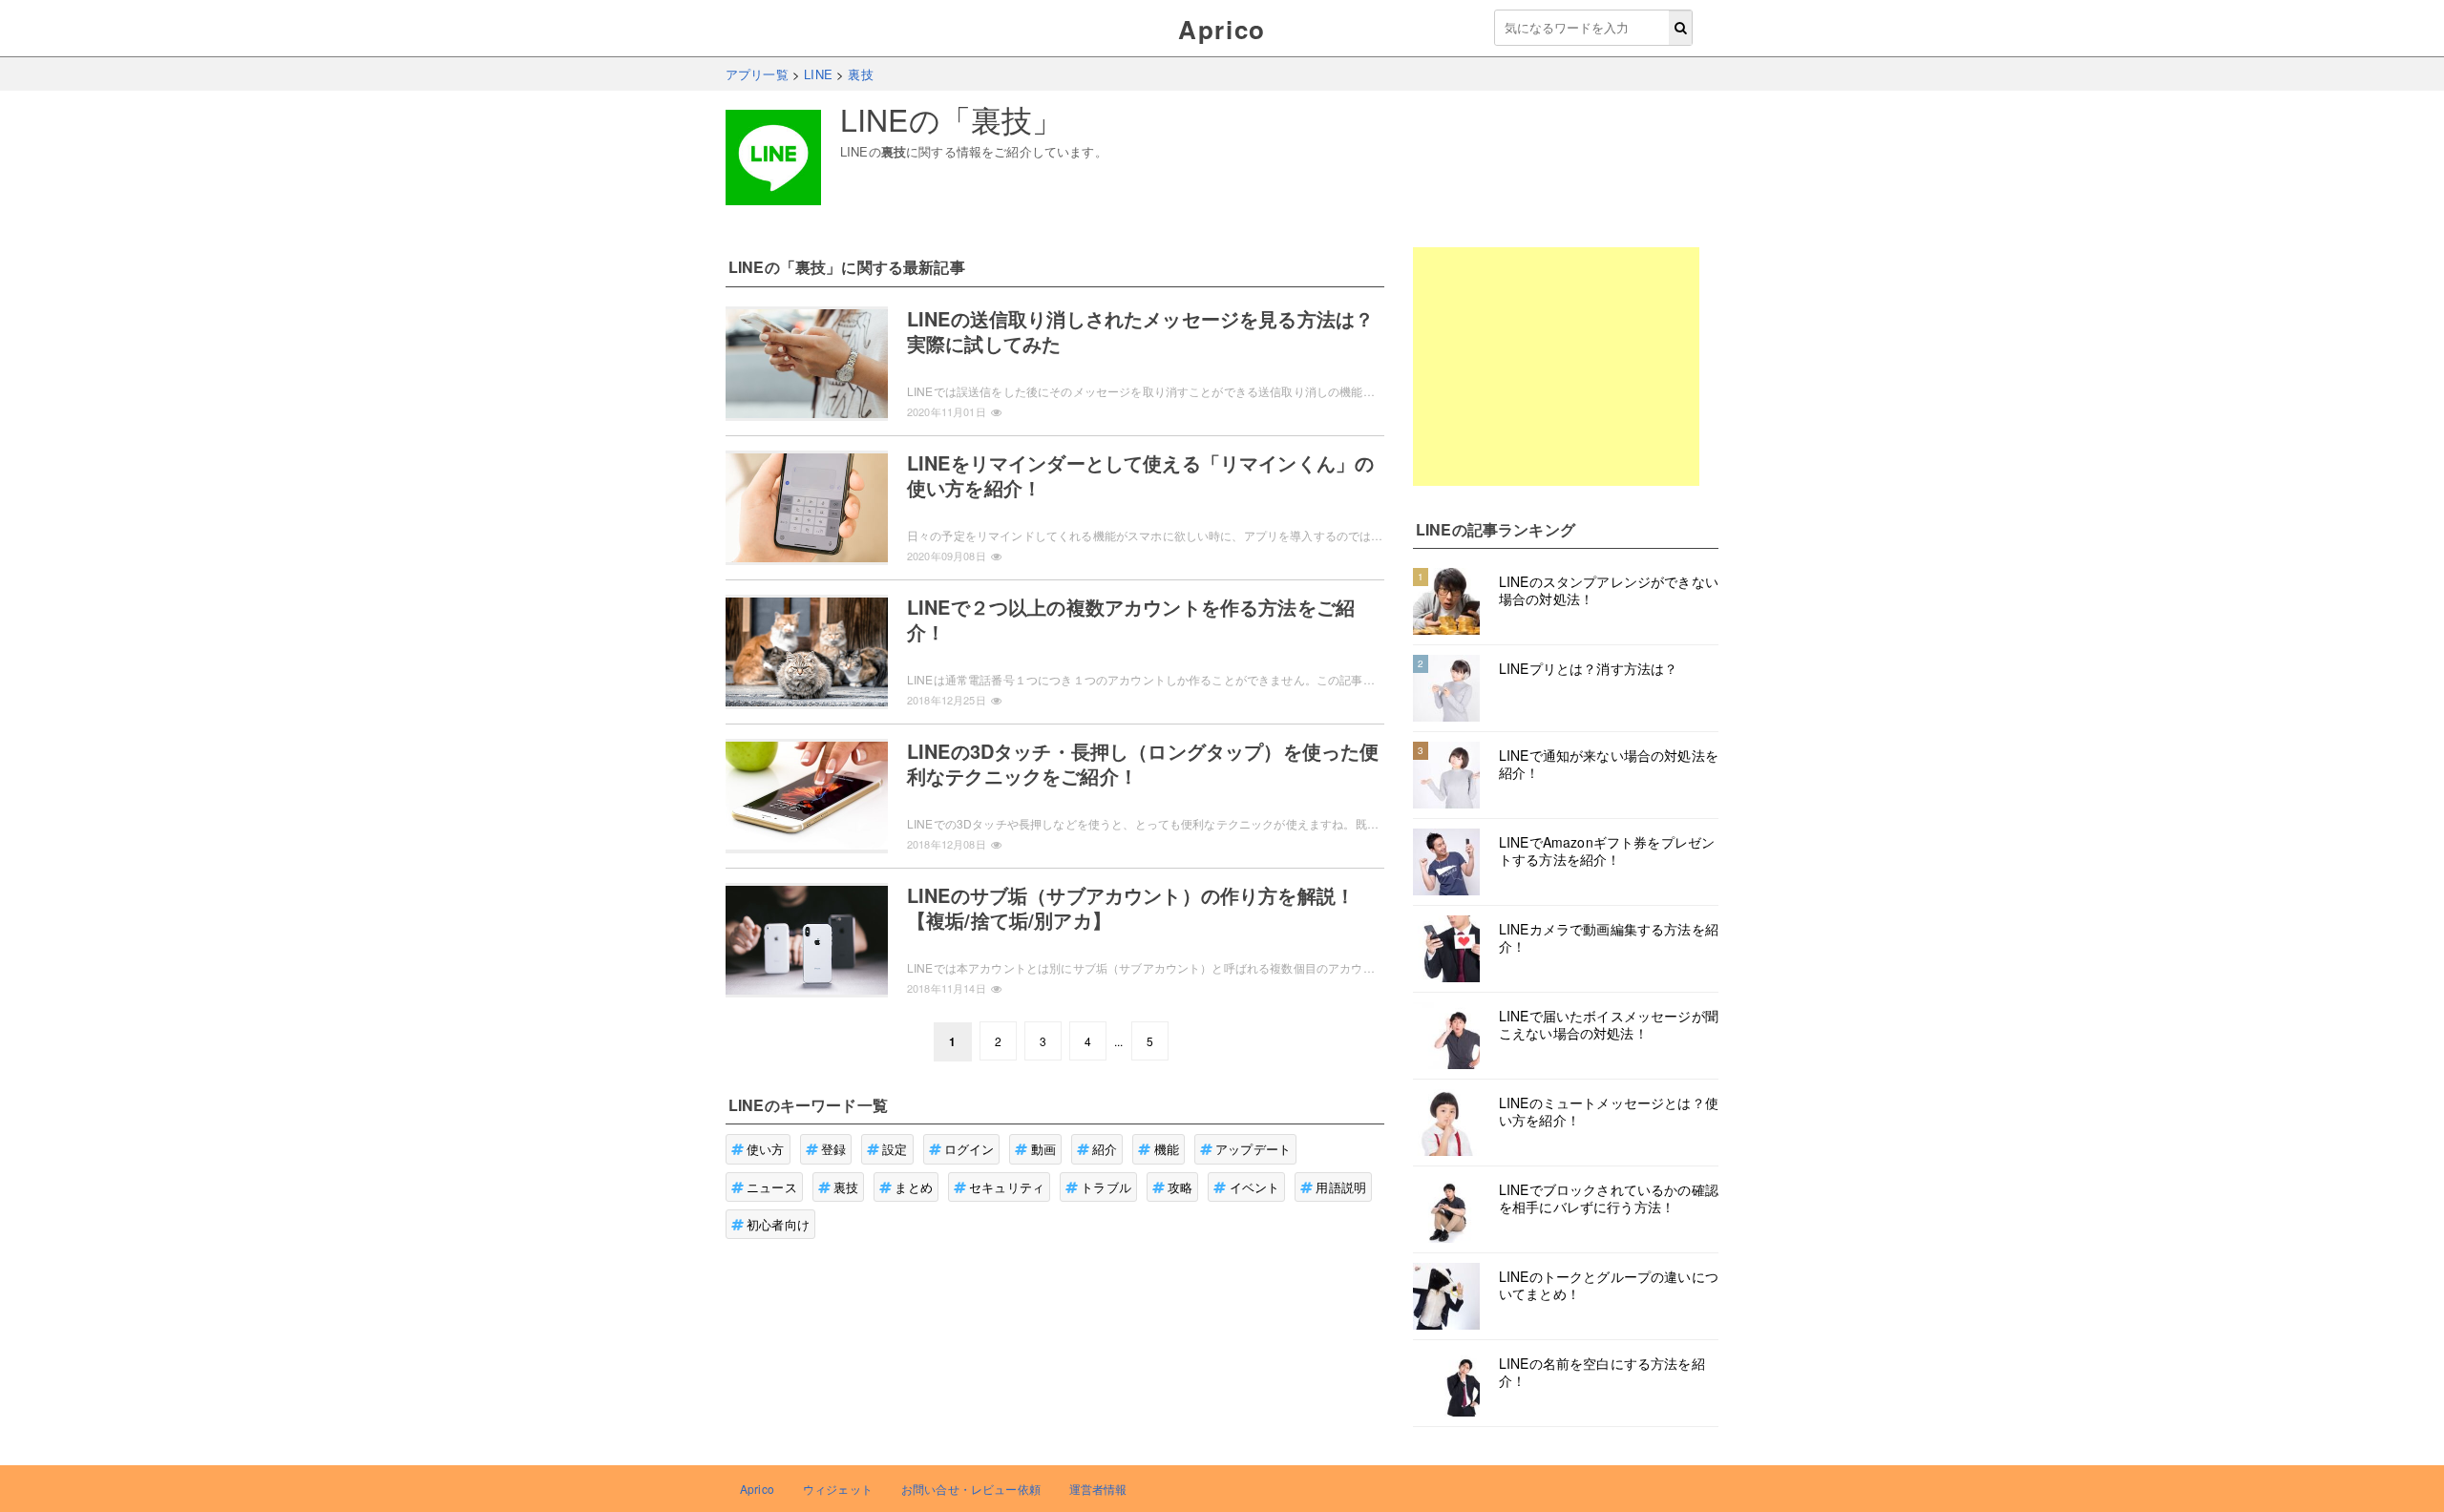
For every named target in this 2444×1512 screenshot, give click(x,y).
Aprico (1222, 29)
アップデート (1253, 1149)
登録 (833, 1149)
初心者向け (778, 1224)
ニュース (772, 1187)
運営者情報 (1098, 1489)
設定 (895, 1149)
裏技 (846, 1187)
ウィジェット (838, 1489)
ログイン (969, 1149)
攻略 (1180, 1187)
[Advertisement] (1556, 367)
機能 (1167, 1149)
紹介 (1105, 1149)
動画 (1043, 1149)
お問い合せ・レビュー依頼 (971, 1489)
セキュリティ (1007, 1187)
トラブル (1106, 1187)
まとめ (913, 1187)
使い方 (765, 1149)
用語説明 (1341, 1187)
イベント (1255, 1187)
